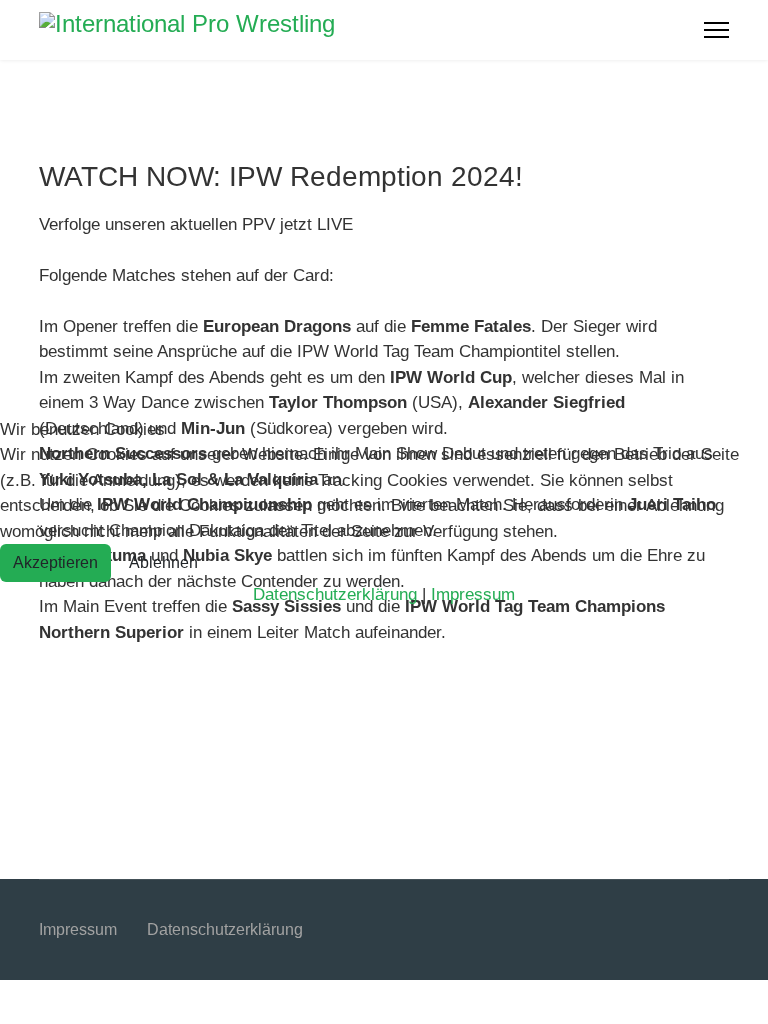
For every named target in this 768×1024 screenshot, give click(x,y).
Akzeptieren (55, 562)
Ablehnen (163, 562)
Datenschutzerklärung (335, 594)
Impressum (473, 594)
